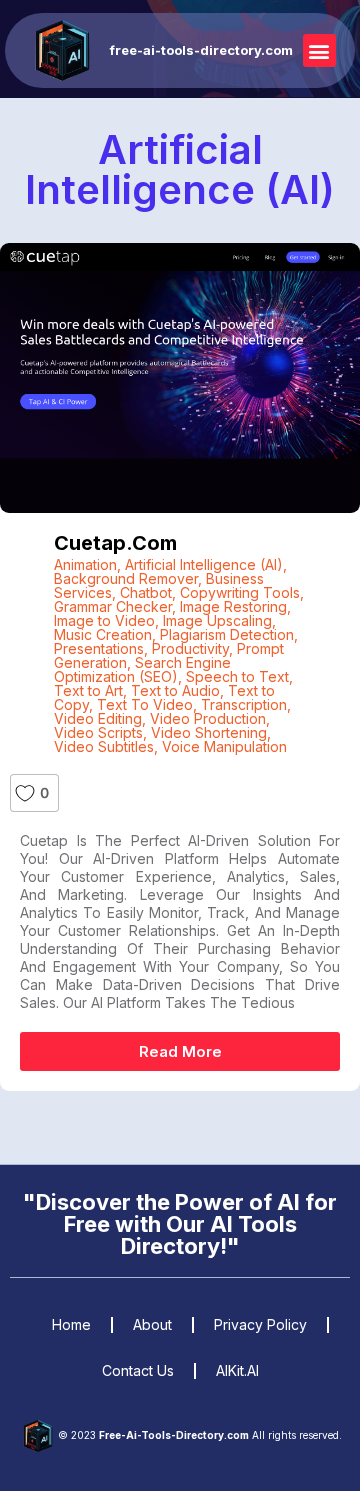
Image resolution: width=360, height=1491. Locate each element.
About (152, 1324)
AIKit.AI (237, 1370)
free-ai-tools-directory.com (201, 50)
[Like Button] (25, 793)
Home (71, 1324)
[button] (319, 50)
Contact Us (138, 1370)
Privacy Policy (260, 1324)
